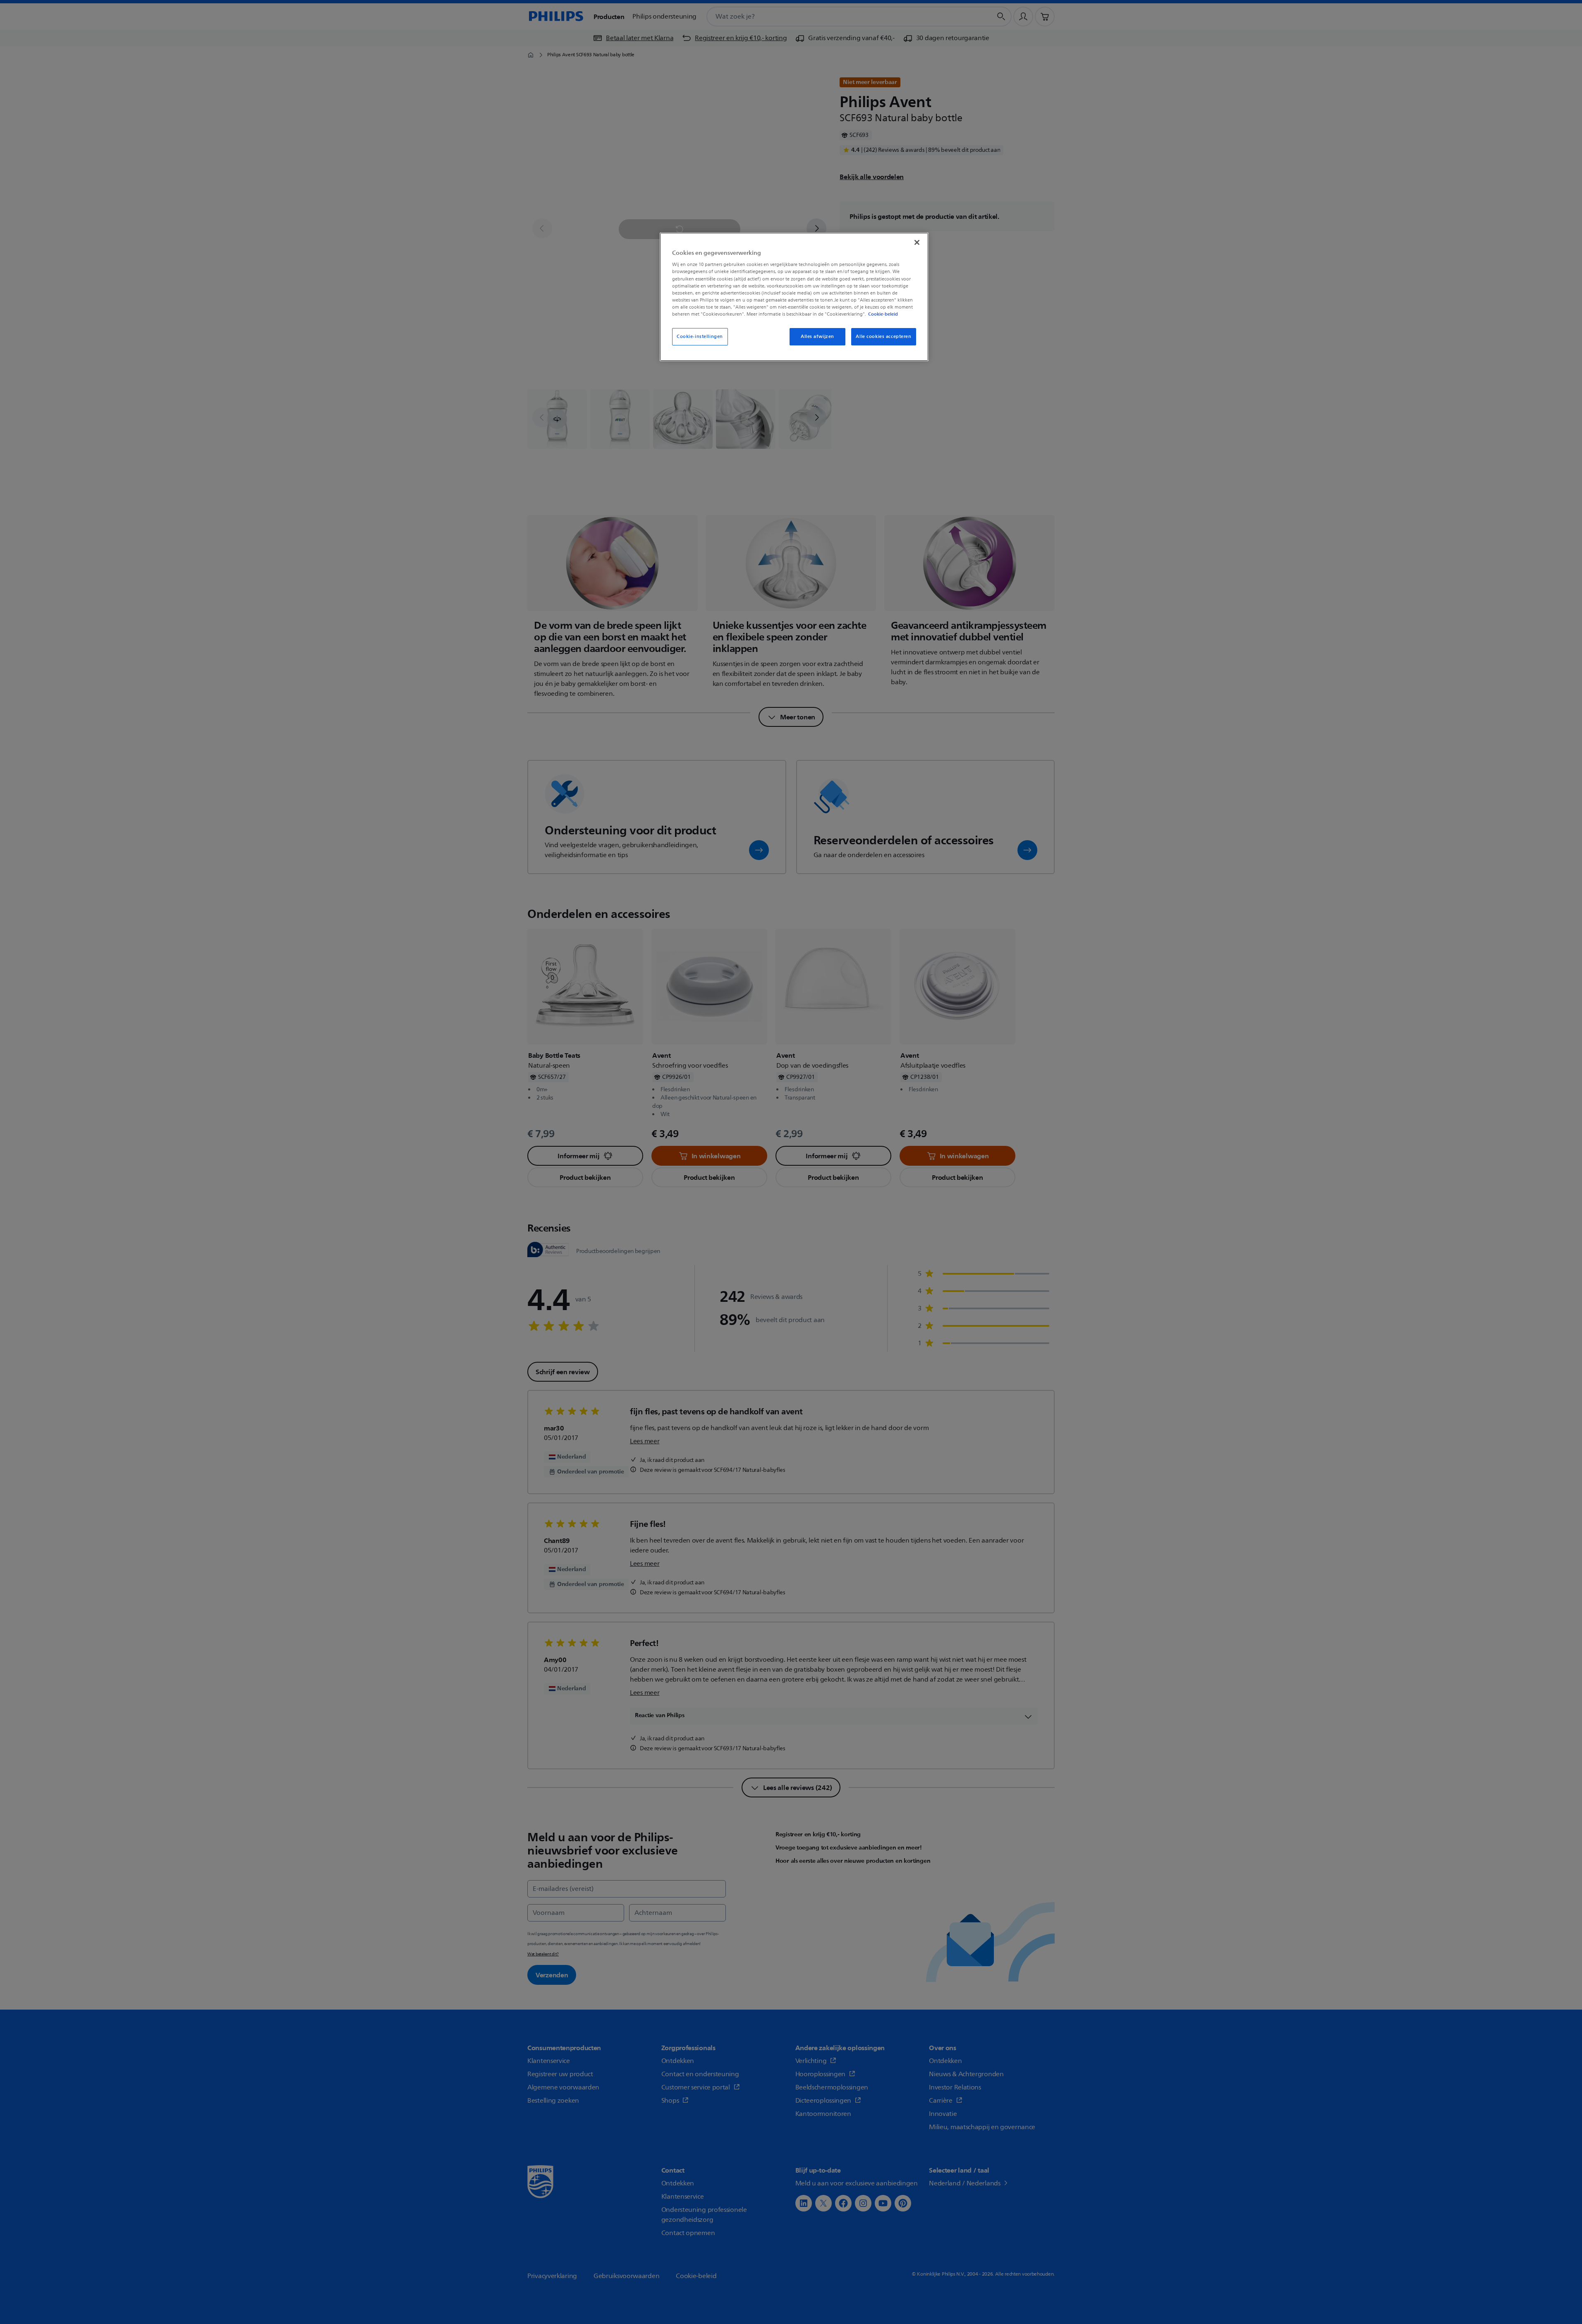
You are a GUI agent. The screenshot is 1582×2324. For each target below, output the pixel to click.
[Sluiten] (917, 242)
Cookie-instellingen (700, 337)
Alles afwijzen (817, 337)
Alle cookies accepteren (883, 337)
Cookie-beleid (883, 314)
